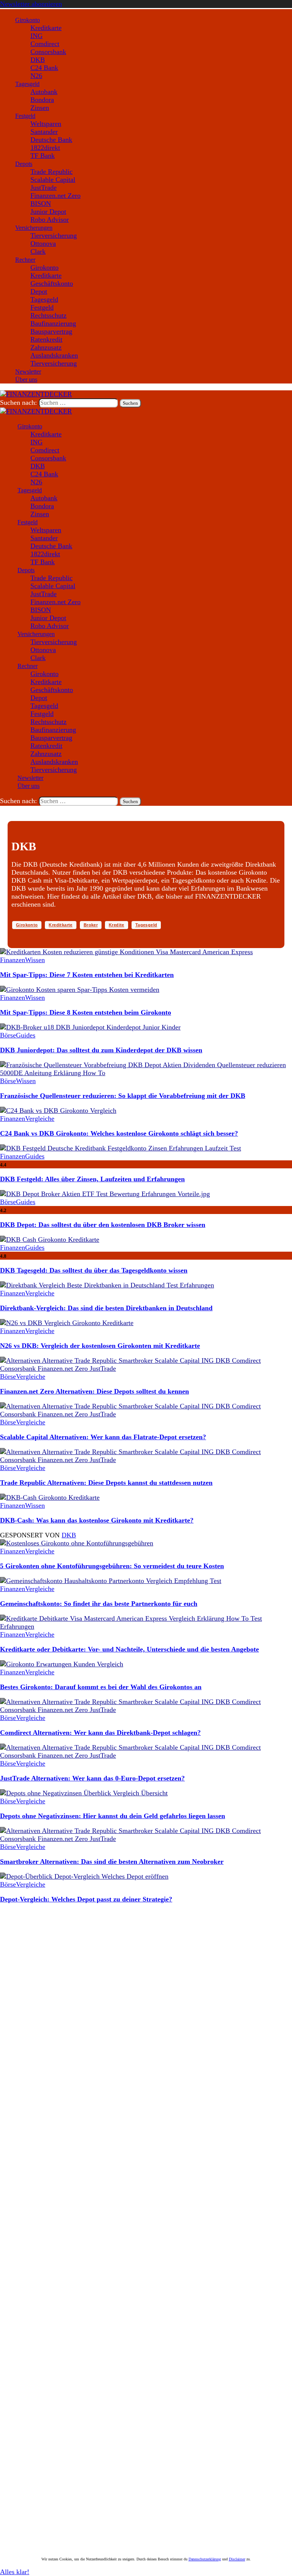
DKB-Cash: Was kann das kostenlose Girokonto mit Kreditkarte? (97, 1520)
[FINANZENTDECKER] (36, 411)
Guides (26, 1035)
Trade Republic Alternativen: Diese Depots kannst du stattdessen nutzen (106, 1483)
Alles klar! (15, 2572)
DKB (69, 1535)
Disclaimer (11, 2505)
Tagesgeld (146, 925)
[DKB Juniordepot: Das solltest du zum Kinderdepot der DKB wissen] (90, 1027)
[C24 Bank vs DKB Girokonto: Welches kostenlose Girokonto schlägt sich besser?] (58, 1111)
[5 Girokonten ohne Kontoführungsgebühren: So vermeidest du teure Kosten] (77, 1543)
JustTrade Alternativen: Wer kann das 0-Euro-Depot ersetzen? (92, 1778)
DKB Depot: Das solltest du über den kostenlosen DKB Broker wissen (103, 1225)
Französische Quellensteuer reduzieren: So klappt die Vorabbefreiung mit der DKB (123, 1096)
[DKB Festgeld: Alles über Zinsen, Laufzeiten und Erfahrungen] (121, 1148)
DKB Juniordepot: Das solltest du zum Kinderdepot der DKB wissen (101, 1050)
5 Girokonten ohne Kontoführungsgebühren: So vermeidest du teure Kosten (112, 1566)
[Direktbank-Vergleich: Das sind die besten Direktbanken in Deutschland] (107, 1285)
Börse (8, 1035)
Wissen (35, 960)
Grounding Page (43, 2505)
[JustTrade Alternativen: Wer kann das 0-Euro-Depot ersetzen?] (146, 1755)
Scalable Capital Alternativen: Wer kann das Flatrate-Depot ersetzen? (103, 1437)
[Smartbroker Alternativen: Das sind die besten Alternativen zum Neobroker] (146, 1839)
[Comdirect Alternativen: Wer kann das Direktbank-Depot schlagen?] (146, 1710)
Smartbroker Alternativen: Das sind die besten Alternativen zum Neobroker (112, 1862)
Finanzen (13, 960)
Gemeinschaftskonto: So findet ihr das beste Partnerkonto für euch (99, 1604)
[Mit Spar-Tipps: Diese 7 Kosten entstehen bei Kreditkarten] (126, 952)
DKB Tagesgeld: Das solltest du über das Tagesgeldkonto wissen (94, 1270)
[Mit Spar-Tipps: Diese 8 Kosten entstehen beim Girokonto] (80, 990)
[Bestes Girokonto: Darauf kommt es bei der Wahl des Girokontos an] (62, 1664)
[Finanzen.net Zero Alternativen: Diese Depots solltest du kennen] (146, 1368)
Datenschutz (102, 2505)
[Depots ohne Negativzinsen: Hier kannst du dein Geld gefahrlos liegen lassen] (84, 1793)
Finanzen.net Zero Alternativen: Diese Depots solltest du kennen (94, 1391)
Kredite (117, 925)
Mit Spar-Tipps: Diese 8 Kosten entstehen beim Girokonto (86, 1012)
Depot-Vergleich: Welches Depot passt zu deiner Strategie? (86, 1899)
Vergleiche (40, 1119)
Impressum (74, 2505)
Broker (91, 925)
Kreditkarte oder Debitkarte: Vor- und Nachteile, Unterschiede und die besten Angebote (129, 1649)
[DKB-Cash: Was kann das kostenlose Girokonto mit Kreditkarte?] (50, 1497)
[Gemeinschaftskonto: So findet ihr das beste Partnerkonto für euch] (111, 1581)
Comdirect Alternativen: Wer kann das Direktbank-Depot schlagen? (100, 1733)
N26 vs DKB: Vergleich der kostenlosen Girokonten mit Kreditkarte (100, 1346)
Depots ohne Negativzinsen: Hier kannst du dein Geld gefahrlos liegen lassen (113, 1816)
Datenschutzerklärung (205, 2559)
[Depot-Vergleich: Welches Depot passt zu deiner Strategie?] (84, 1876)
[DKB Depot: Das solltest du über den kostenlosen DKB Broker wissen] (105, 1194)
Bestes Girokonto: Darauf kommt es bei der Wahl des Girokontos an (101, 1687)
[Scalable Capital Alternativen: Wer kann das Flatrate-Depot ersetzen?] (146, 1414)
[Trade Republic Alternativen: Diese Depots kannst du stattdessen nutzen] (146, 1460)
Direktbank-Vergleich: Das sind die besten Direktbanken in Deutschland (106, 1308)
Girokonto (27, 925)
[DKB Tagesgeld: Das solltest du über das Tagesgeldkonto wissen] (50, 1239)
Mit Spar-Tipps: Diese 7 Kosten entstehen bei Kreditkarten (87, 975)
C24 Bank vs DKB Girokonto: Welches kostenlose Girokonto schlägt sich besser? (119, 1133)
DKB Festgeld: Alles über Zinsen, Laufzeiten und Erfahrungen (92, 1179)
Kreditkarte (60, 925)
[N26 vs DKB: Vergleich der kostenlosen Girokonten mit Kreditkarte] (67, 1323)
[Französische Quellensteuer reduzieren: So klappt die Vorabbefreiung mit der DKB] (146, 1073)
